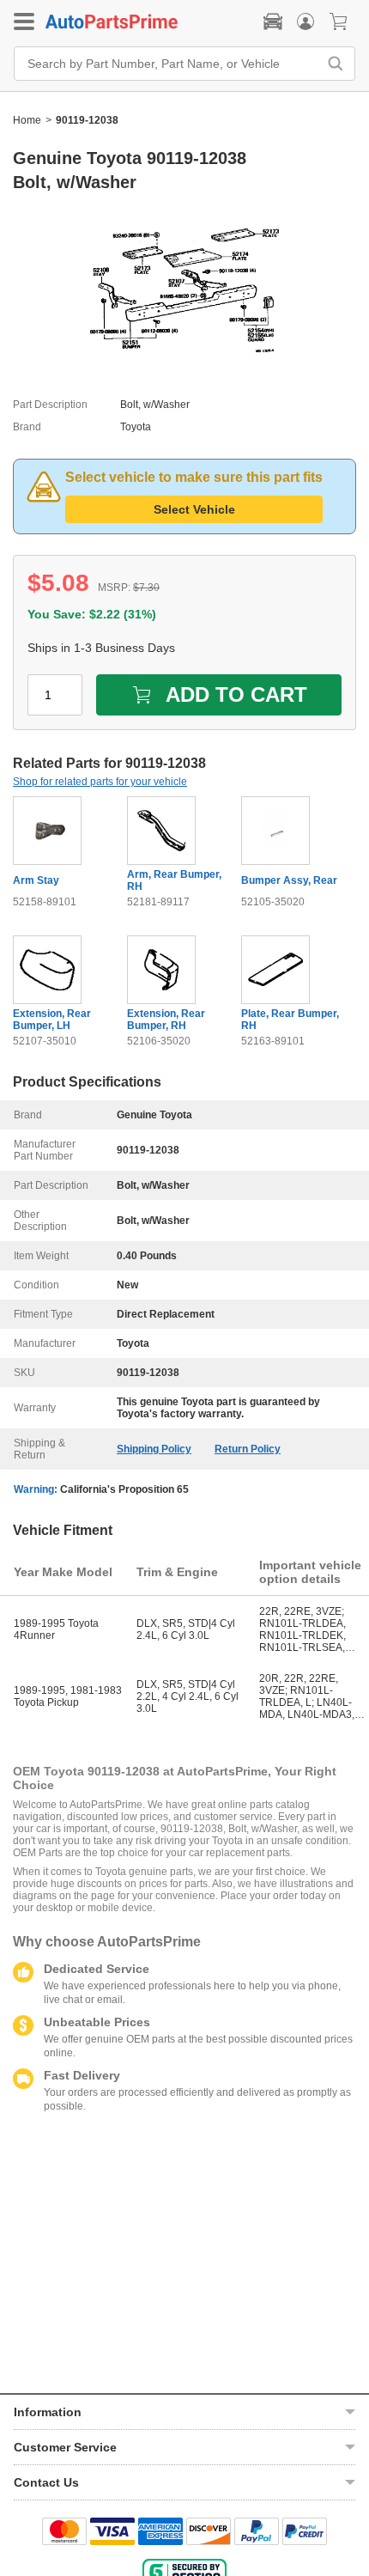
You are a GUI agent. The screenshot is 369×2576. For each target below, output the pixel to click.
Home (27, 120)
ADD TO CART (236, 694)
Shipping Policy (154, 1449)
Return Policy (248, 1449)
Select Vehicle (194, 509)
